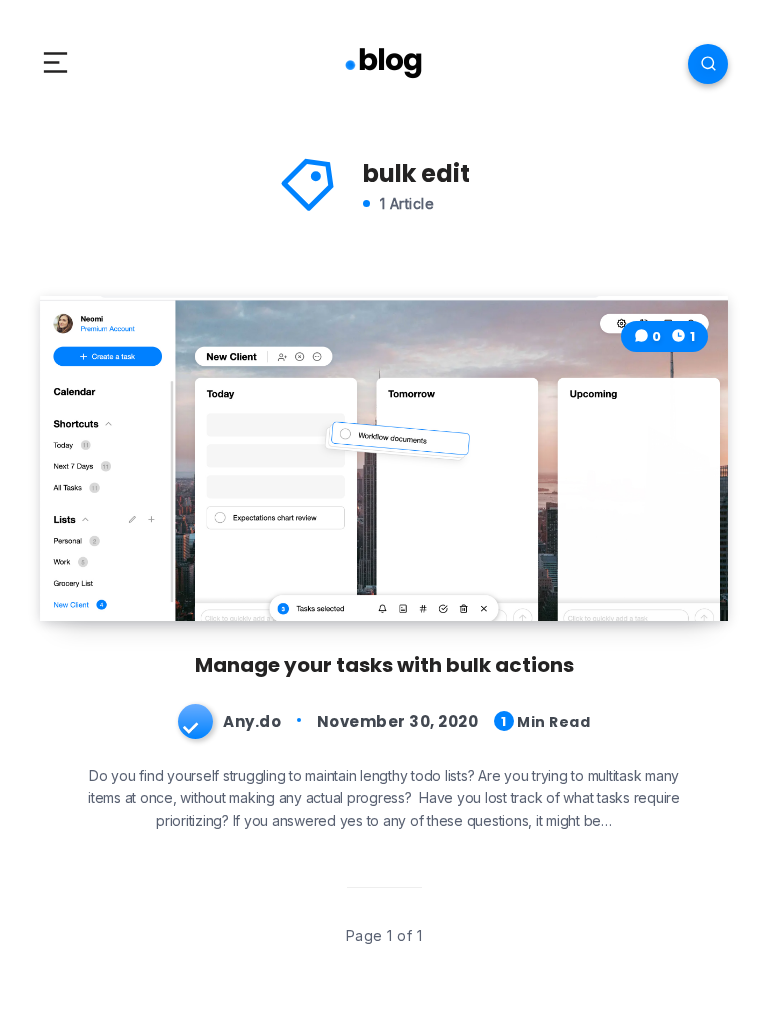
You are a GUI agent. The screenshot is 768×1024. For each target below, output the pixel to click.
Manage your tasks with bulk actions (384, 665)
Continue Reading (647, 564)
